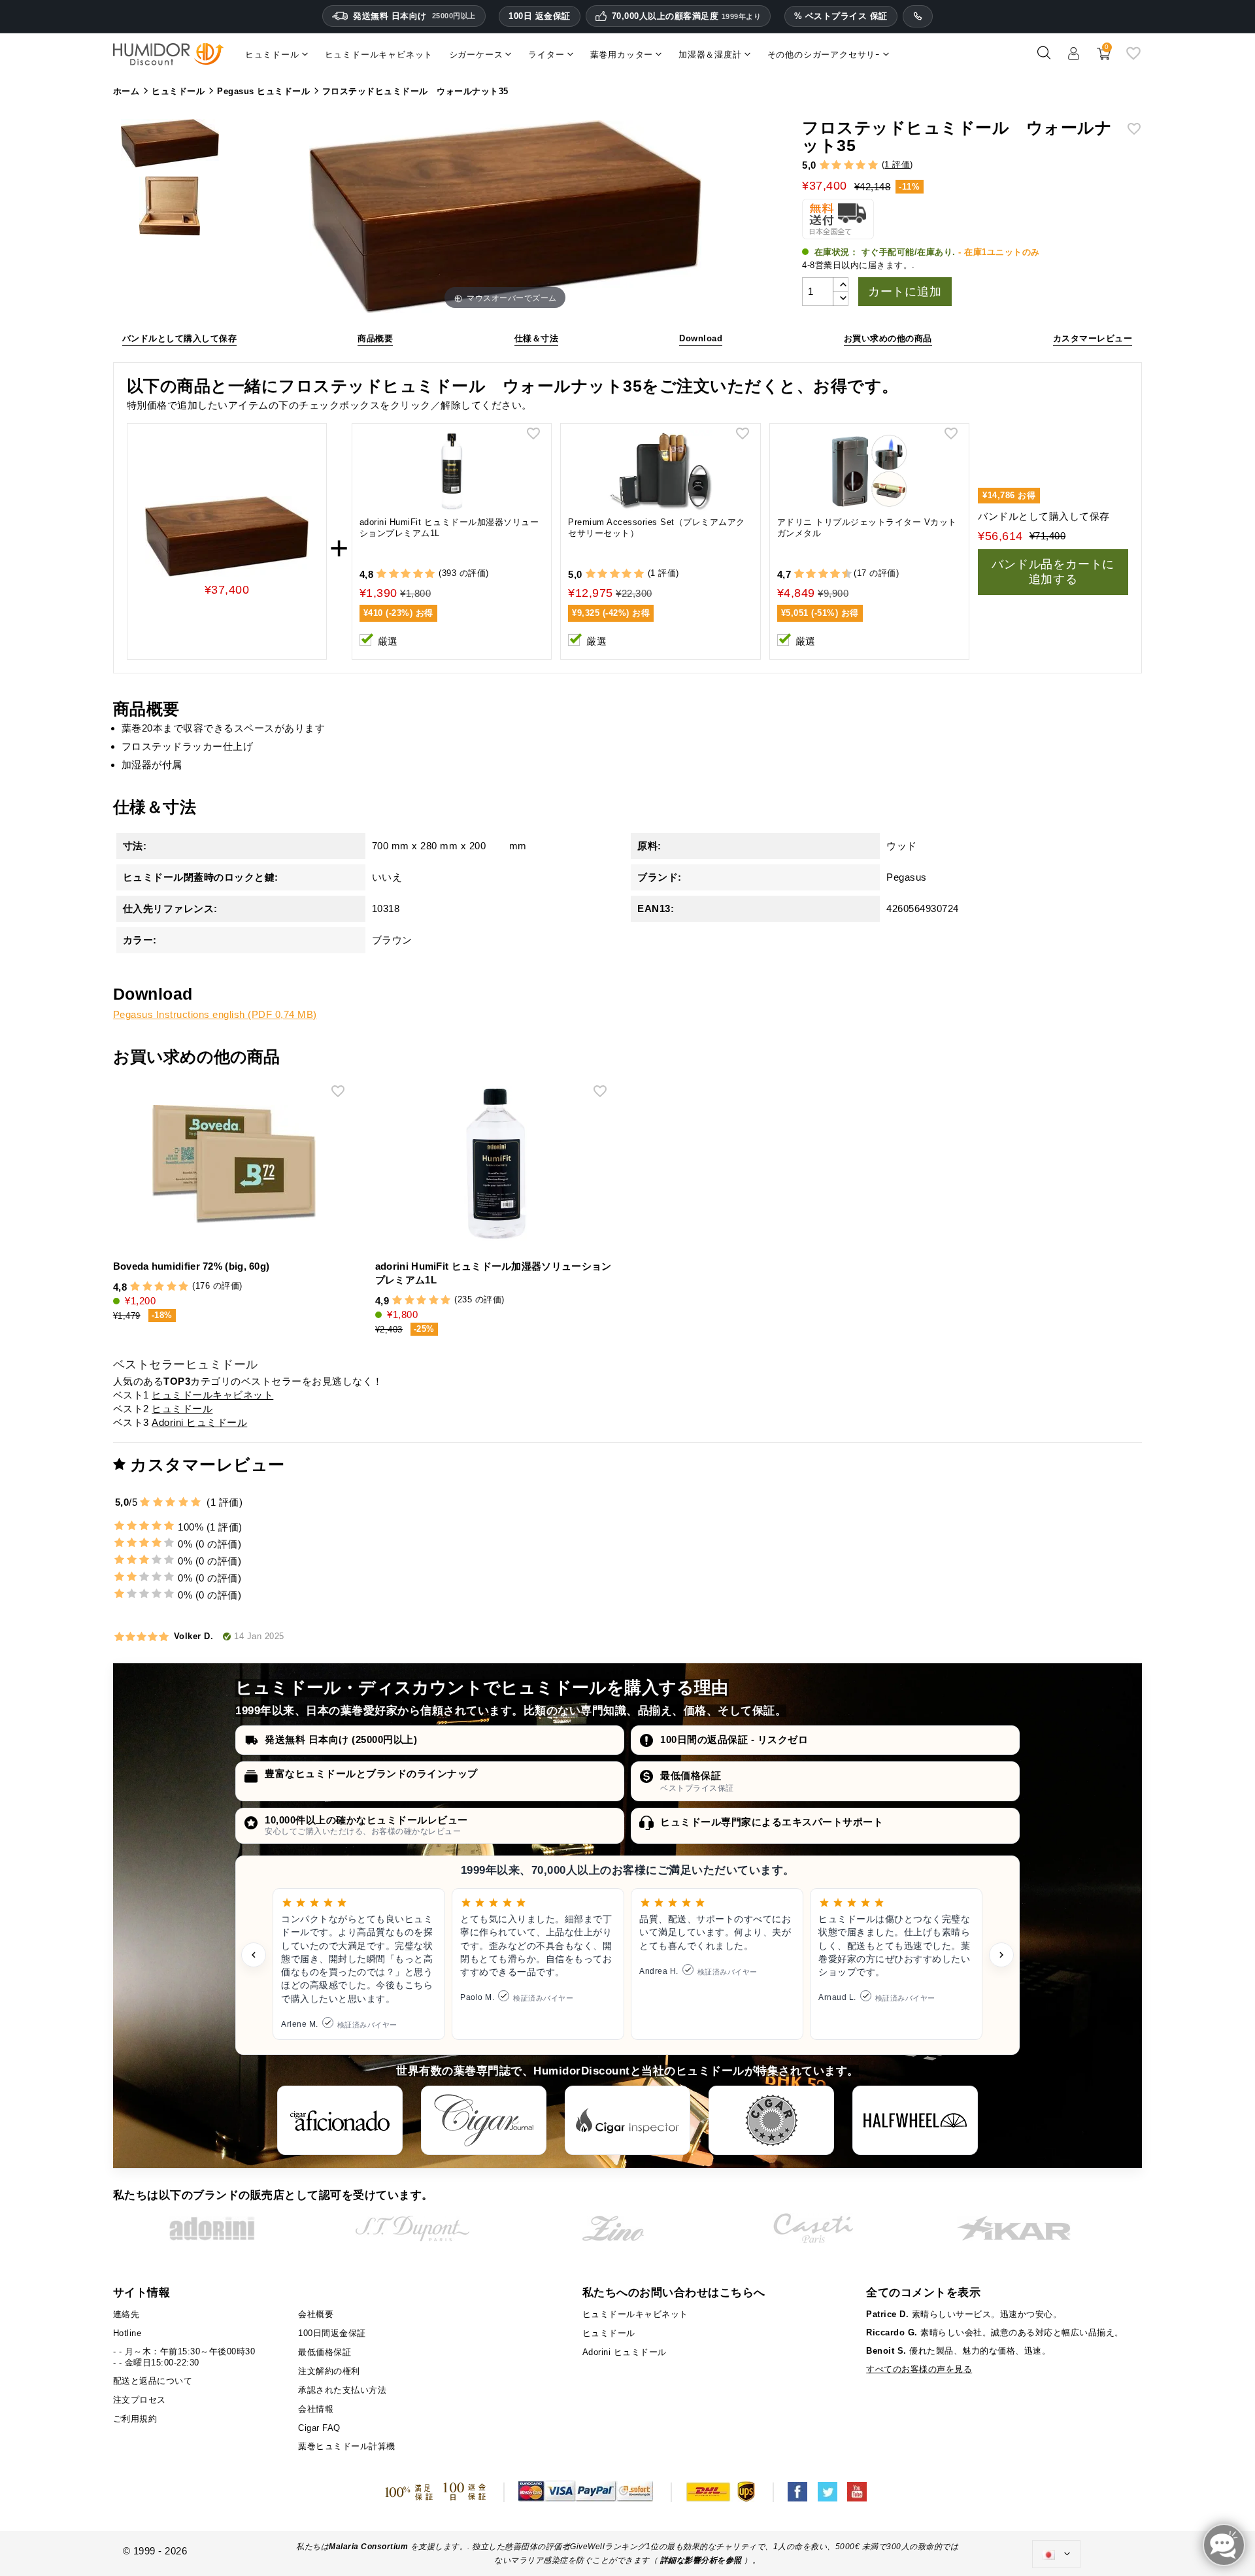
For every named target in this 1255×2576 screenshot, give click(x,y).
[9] (841, 574)
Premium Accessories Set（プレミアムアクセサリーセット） (657, 528)
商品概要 (375, 338)
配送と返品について (153, 2381)
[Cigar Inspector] (627, 2120)
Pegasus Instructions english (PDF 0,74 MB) (215, 1014)
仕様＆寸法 (537, 338)
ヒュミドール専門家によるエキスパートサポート (772, 1822)
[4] (861, 166)
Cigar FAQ (319, 2428)
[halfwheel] (915, 2120)
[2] (836, 166)
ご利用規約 (135, 2419)
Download (701, 338)
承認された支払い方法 (342, 2390)
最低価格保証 (691, 1775)
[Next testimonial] (1001, 1955)
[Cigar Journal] (484, 2120)
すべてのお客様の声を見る (919, 2369)
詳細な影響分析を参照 (701, 2560)
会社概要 (316, 2314)
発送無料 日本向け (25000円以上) (341, 1739)
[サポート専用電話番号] (918, 16)
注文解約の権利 (329, 2371)
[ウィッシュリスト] (1133, 58)
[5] (873, 166)
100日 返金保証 (540, 16)
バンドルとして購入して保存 (180, 338)
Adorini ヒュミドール (199, 1422)
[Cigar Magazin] (771, 2120)
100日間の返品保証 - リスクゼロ (734, 1739)
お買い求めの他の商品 (888, 338)
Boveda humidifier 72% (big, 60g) (192, 1266)
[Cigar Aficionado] (340, 2120)
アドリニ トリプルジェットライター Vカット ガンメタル (867, 528)
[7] (829, 574)
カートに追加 (905, 292)
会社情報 (316, 2409)
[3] (849, 166)
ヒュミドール (182, 1409)
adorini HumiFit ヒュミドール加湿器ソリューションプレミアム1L (449, 528)
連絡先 (126, 2314)
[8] (835, 574)
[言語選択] (1056, 2554)
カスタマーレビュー (1093, 338)
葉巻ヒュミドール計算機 (347, 2446)
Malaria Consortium (368, 2547)
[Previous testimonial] (254, 1955)
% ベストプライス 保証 (841, 16)
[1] (825, 166)
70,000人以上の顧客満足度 (687, 16)
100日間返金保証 (332, 2333)
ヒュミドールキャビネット (212, 1395)
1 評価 (897, 164)
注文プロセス (140, 2400)
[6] (823, 574)
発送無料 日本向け (414, 16)
